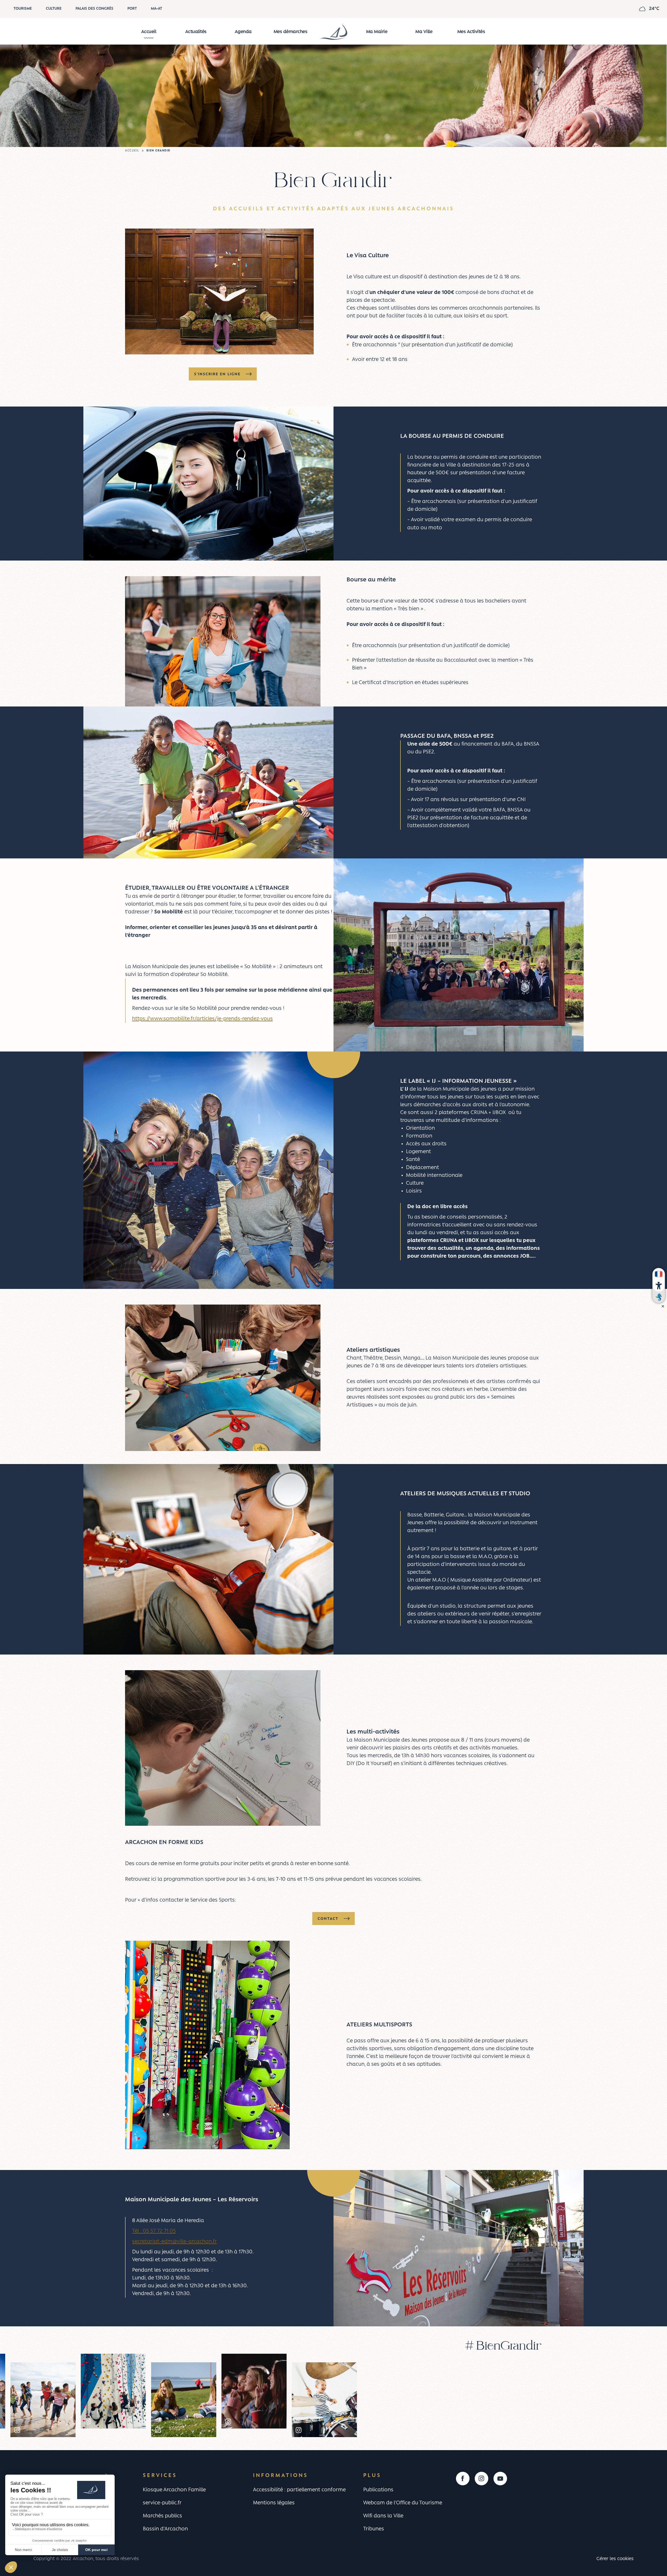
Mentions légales (274, 2503)
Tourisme (23, 9)
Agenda (243, 32)
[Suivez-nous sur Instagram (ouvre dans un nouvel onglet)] (481, 2479)
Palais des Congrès (94, 9)
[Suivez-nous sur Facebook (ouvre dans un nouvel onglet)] (463, 2479)
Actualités (196, 32)
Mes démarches (291, 32)
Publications (378, 2490)
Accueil (149, 32)
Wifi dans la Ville (383, 2516)
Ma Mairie (377, 32)
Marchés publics (162, 2516)
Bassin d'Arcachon (165, 2529)
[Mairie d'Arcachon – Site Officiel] (333, 32)
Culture (54, 9)
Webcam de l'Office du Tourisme (403, 2503)
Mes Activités (471, 32)
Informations (280, 2476)
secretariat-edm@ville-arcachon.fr (174, 2242)
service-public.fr (162, 2503)
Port (132, 9)
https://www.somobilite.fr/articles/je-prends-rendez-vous (202, 1019)
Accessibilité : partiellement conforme (299, 2490)
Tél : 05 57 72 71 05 (154, 2231)
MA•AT (156, 9)
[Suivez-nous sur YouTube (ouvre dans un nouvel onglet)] (500, 2479)
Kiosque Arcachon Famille (174, 2490)
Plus (372, 2476)
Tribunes (374, 2529)
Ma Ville (424, 32)
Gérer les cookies (615, 2559)
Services (160, 2476)
